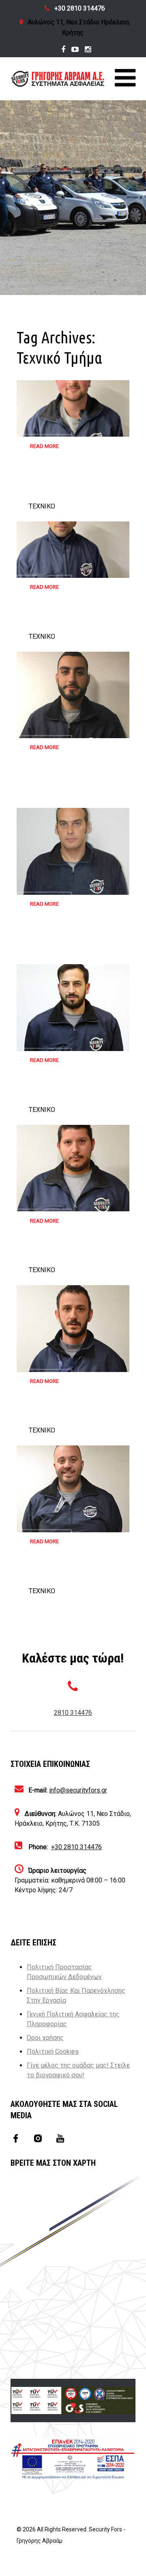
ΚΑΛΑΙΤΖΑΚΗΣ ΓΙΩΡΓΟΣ (68, 1256)
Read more (44, 446)
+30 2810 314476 (80, 8)
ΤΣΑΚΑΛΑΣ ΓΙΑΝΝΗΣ (63, 622)
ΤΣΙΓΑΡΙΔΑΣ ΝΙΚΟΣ (59, 939)
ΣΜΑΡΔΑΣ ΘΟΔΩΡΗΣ (63, 783)
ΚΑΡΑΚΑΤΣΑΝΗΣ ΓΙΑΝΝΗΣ (56, 487)
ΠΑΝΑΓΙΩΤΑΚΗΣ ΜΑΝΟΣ (69, 1095)
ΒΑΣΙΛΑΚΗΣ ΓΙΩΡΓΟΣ (63, 1577)
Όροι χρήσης (45, 2038)
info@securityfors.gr (78, 1790)
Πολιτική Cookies (53, 2052)
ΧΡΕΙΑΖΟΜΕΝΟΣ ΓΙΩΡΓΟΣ (70, 1416)
